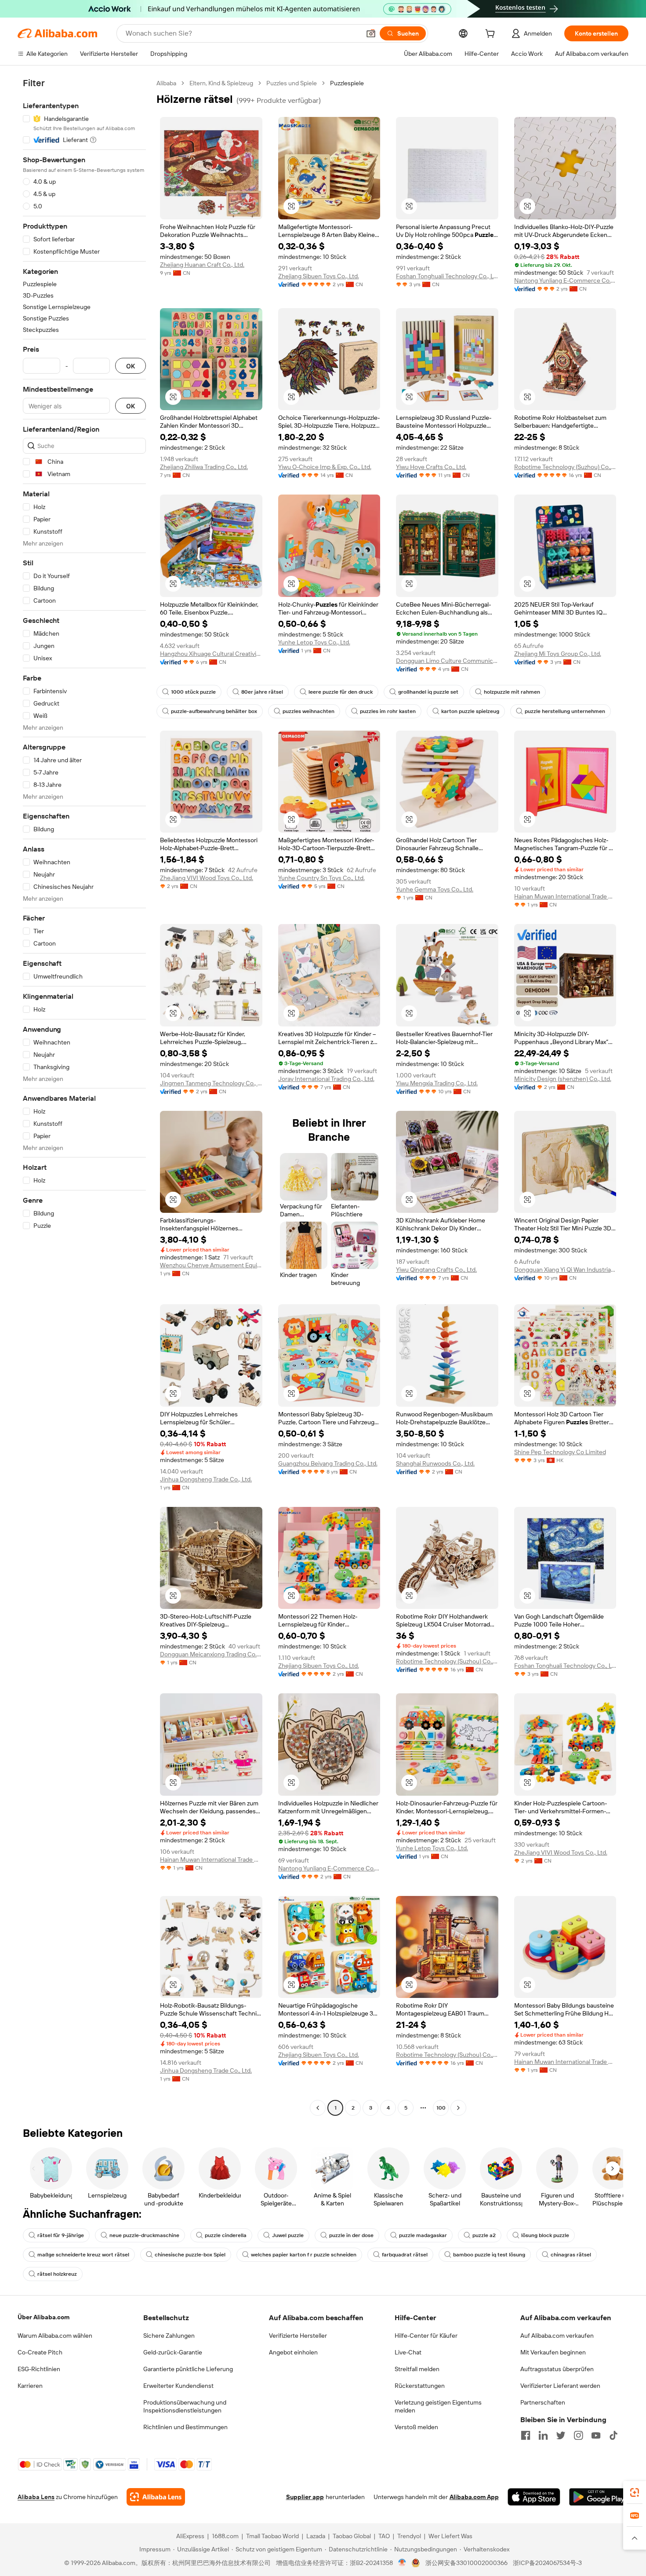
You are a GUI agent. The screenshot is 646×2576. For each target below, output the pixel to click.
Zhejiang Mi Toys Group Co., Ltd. (558, 654)
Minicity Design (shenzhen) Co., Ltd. (563, 1079)
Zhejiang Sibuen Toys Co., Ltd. (319, 276)
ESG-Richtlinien (39, 2369)
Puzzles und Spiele (292, 83)
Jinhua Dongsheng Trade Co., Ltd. (206, 1479)
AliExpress (190, 2536)
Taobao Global (352, 2536)
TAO (384, 2536)
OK (131, 366)
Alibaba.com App (474, 2497)
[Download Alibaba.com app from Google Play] (599, 2497)
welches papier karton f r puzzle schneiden (304, 2255)
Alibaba (166, 83)
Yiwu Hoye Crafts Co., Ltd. (431, 467)
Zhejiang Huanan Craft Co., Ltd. (202, 265)
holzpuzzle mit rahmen (512, 692)
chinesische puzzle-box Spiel (190, 2255)
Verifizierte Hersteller (298, 2336)
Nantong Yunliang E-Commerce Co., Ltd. (565, 280)
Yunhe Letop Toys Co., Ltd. (314, 642)
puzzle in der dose (351, 2235)
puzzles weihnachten (308, 711)
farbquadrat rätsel (405, 2255)
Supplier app (305, 2497)
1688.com (225, 2536)
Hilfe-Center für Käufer (426, 2336)
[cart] (492, 35)
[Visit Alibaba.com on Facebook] (526, 2435)
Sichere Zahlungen (169, 2336)
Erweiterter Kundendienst (178, 2386)
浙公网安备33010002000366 (466, 2563)
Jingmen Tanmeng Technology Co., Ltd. (211, 1083)
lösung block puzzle (545, 2235)
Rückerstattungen (420, 2386)
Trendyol (409, 2536)
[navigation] (84, 1097)
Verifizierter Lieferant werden (560, 2386)
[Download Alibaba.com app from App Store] (534, 2497)
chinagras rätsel (571, 2255)
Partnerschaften (543, 2402)
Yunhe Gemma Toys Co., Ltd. (435, 889)
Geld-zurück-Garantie (173, 2352)
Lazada (316, 2536)
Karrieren (30, 2386)
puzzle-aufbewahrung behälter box (214, 711)
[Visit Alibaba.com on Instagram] (578, 2435)
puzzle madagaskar (423, 2235)
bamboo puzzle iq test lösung (489, 2255)
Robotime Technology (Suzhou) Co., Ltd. (565, 467)
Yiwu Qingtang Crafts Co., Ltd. (436, 1270)
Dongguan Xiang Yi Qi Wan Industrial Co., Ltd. (565, 1270)
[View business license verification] (402, 2563)
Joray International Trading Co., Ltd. (326, 1079)
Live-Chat (408, 2352)
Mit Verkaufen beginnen (553, 2352)
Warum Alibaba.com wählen (55, 2336)
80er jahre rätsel (262, 692)
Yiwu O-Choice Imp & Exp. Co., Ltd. (325, 467)
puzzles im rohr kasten (388, 711)
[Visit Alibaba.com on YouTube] (596, 2435)
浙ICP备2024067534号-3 (547, 2563)
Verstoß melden (416, 2427)
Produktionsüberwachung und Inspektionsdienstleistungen (185, 2406)
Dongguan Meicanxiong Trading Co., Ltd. (211, 1654)
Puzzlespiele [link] (347, 83)
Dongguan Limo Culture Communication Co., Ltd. (447, 661)
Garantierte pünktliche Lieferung (188, 2369)
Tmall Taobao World (272, 2536)
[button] (371, 33)
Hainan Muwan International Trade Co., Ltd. (565, 896)
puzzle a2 (484, 2235)
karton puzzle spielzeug (470, 711)
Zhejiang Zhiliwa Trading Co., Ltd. (204, 467)
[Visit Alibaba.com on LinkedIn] (543, 2435)
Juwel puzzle (288, 2235)
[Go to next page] (458, 2108)
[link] (635, 2492)
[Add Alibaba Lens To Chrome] (156, 2497)
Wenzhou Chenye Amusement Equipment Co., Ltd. (211, 1265)
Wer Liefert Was (450, 2536)
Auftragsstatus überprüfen (557, 2369)
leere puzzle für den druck (341, 692)
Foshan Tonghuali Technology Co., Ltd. (447, 276)
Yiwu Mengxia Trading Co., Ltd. (437, 1083)
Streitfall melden (417, 2369)
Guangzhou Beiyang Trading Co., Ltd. (328, 1463)
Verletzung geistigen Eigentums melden (438, 2406)
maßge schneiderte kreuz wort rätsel (83, 2255)
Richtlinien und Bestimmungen (185, 2427)
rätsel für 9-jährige (61, 2235)
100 (441, 2108)
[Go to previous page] (318, 2108)
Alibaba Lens (36, 2497)
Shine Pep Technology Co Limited (560, 1452)
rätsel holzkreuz (57, 2274)
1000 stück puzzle (193, 692)
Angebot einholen (293, 2352)
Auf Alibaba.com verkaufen (557, 2336)
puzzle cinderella (226, 2235)
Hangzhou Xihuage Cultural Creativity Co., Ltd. (211, 654)
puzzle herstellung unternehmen (565, 711)
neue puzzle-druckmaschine (144, 2235)
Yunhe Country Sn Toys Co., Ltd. (321, 878)
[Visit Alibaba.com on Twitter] (561, 2435)
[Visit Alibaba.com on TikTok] (613, 2435)
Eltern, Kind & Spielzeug (221, 83)
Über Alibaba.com (44, 2317)
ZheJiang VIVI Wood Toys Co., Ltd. (207, 878)
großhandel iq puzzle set (428, 692)
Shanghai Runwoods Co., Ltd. (435, 1463)
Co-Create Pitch (40, 2352)
